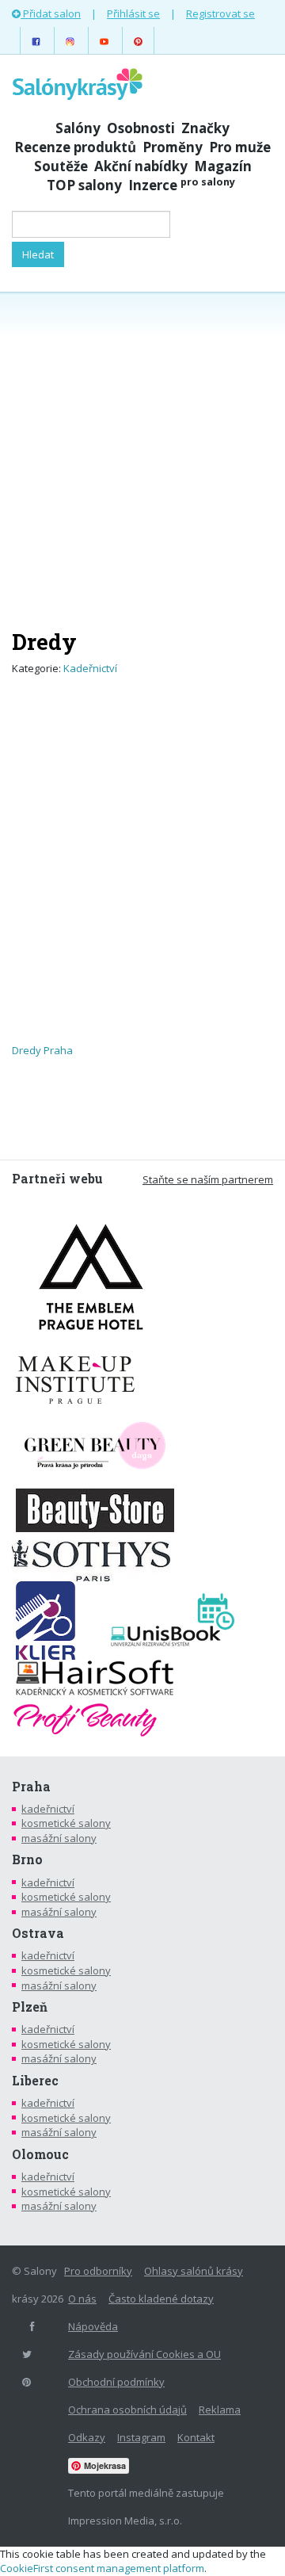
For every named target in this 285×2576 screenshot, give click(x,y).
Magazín (223, 166)
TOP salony (84, 185)
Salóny (78, 128)
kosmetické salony (66, 1823)
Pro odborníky (98, 2271)
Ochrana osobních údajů (127, 2410)
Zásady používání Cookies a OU (144, 2354)
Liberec (35, 2081)
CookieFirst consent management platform (102, 2568)
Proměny (173, 147)
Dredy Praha (42, 1050)
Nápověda (93, 2326)
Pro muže (240, 147)
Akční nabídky (141, 166)
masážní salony (59, 1838)
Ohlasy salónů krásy (194, 2271)
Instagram (141, 2437)
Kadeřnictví (90, 668)
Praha (31, 1787)
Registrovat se (220, 13)
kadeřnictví (48, 1809)
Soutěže (61, 166)
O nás (82, 2299)
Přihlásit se (133, 13)
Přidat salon (51, 13)
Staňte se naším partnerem (208, 1179)
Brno (27, 1859)
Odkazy (87, 2437)
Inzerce (182, 185)
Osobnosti (141, 128)
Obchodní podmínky (116, 2382)
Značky (205, 128)
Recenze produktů (75, 147)
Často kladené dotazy (161, 2299)
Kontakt (196, 2437)
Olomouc (40, 2154)
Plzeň (30, 2007)
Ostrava (38, 1933)
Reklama (220, 2410)
